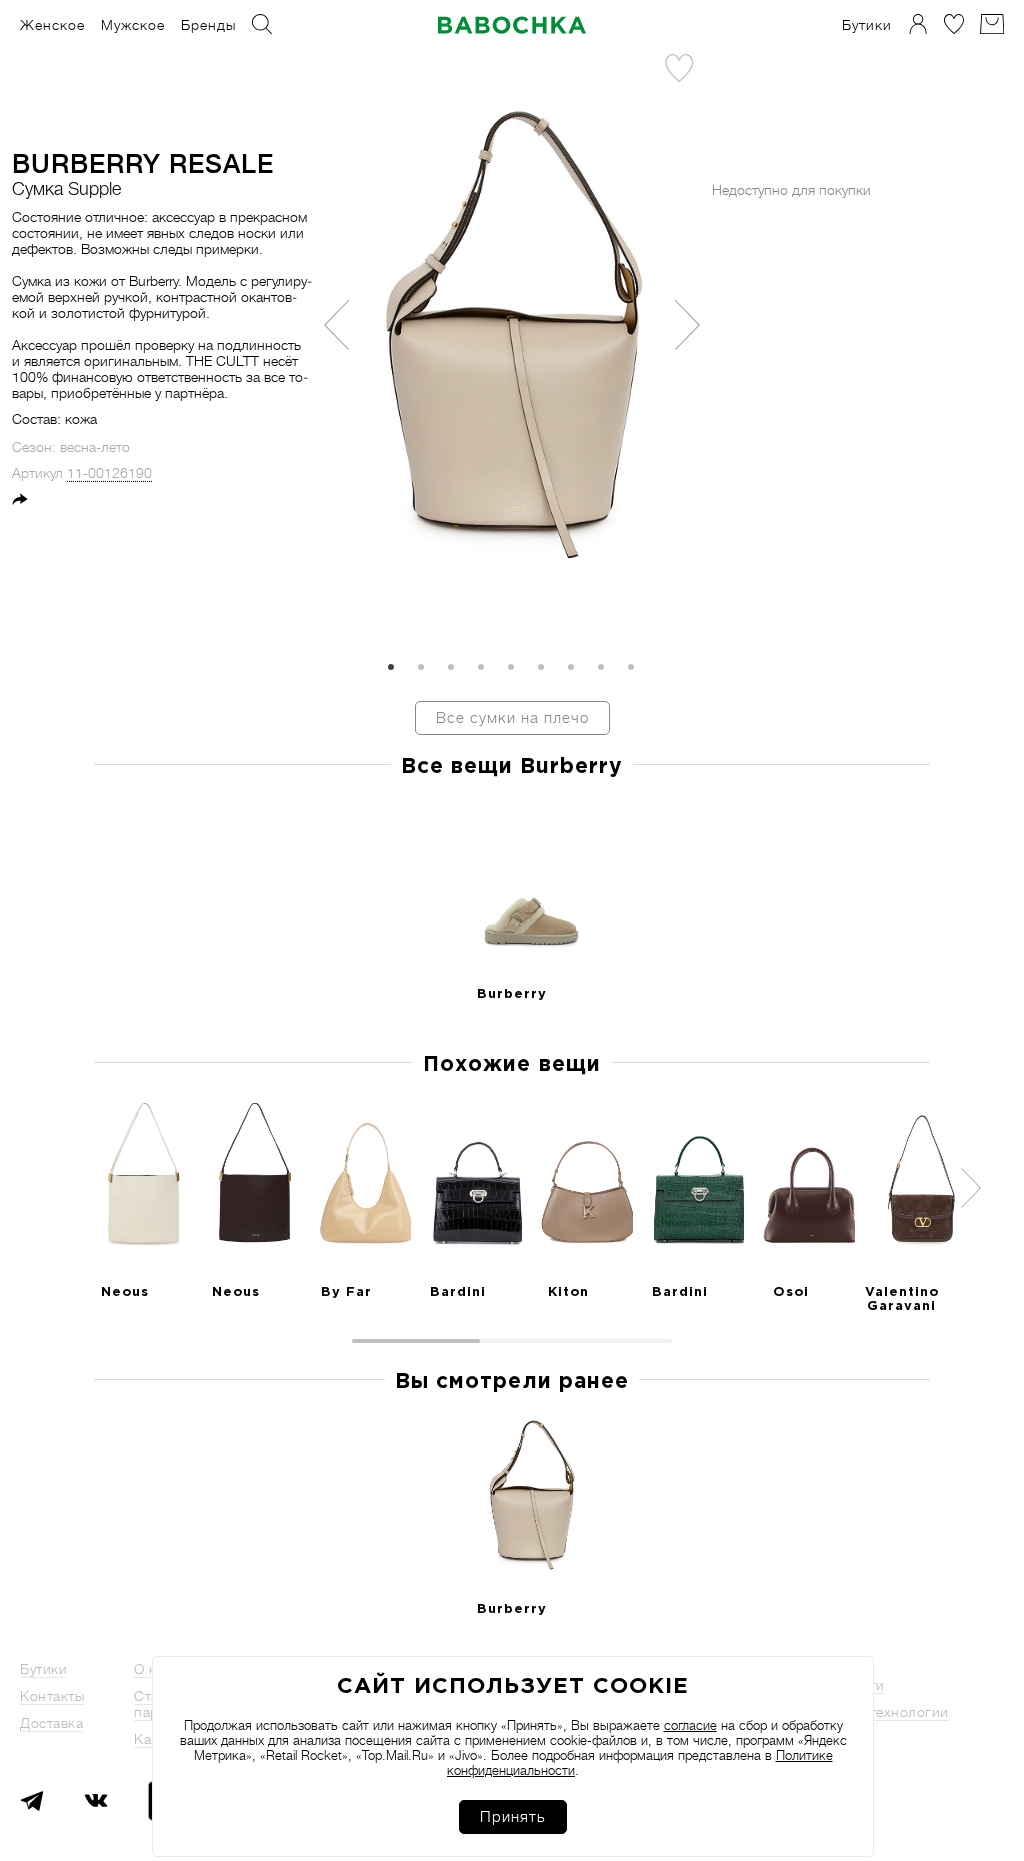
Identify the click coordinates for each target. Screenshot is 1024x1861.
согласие (690, 1725)
